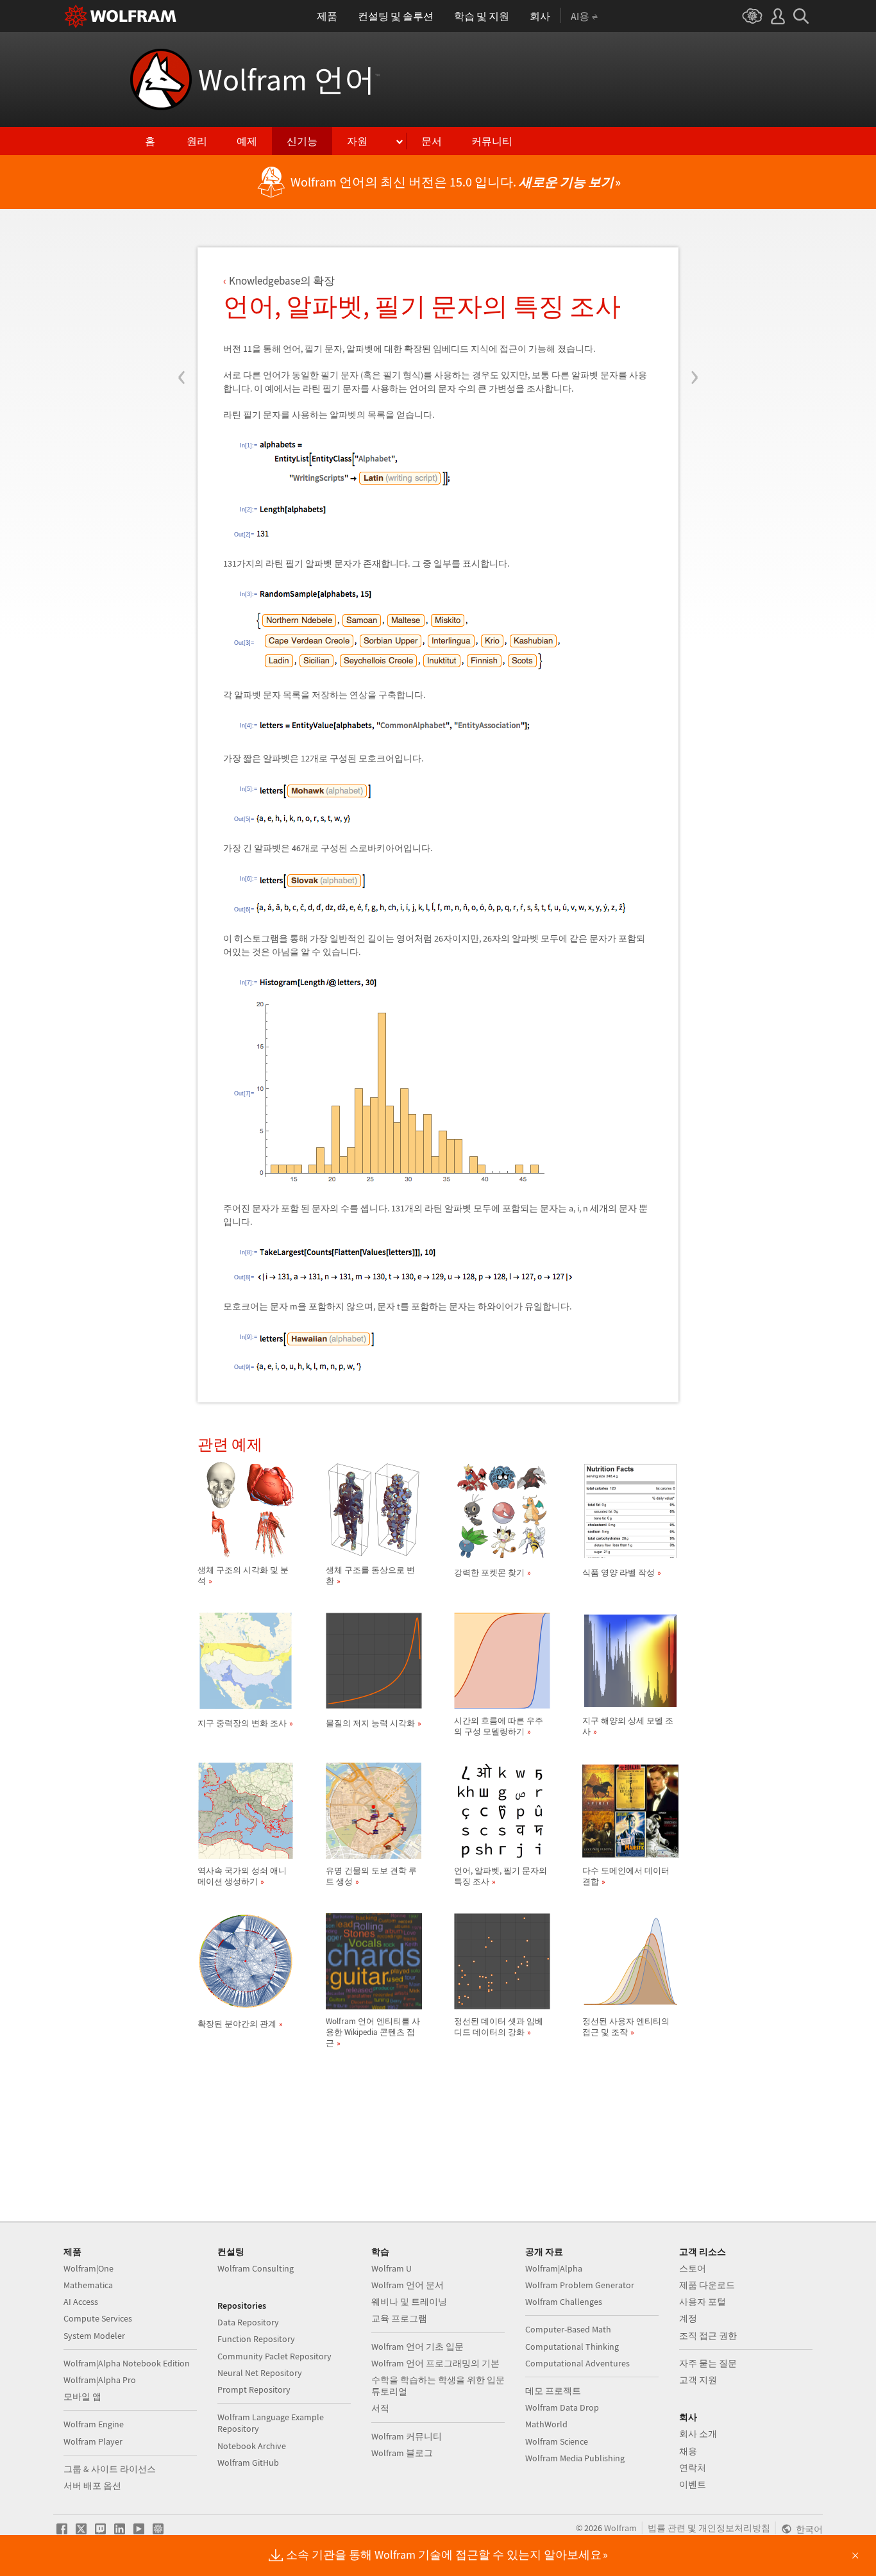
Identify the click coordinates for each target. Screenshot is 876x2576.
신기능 (302, 141)
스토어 (693, 2268)
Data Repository (248, 2322)
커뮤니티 (492, 141)
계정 (688, 2318)
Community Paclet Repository (274, 2356)
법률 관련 (667, 2528)
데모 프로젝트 (553, 2391)
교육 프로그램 (399, 2318)
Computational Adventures (577, 2363)
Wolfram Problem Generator (580, 2285)
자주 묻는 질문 (708, 2363)
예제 (247, 141)
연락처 (693, 2468)
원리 (197, 141)
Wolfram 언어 (289, 79)
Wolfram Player (93, 2441)
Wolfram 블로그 (402, 2453)
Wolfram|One (88, 2268)
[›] (694, 300)
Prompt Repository (254, 2389)
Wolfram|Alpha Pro (100, 2380)
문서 (432, 141)
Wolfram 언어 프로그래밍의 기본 (435, 2363)
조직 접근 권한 (708, 2336)
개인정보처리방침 (734, 2528)
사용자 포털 (703, 2302)
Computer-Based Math (568, 2329)
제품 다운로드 (707, 2285)
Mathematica (88, 2285)
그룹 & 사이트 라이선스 (110, 2469)
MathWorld (546, 2424)
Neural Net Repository (260, 2373)
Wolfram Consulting (256, 2268)
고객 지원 (698, 2380)
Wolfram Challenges (564, 2302)
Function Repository (256, 2339)
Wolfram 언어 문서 (408, 2285)
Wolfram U (392, 2268)
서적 (380, 2408)
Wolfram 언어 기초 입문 (417, 2347)
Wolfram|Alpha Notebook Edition (127, 2363)
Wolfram (620, 2528)
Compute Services (98, 2318)
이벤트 (693, 2484)
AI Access (81, 2302)
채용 (688, 2451)
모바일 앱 (82, 2397)
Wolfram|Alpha (554, 2268)
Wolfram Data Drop (562, 2407)
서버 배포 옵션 (92, 2486)
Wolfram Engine (94, 2424)
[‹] (182, 300)
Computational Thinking (572, 2347)
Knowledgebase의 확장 (282, 281)
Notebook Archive (252, 2446)
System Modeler (94, 2336)
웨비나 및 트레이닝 (409, 2302)
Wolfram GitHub (248, 2463)
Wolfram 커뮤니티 (407, 2436)
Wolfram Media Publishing (575, 2458)
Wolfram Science (557, 2441)
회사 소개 (698, 2434)
